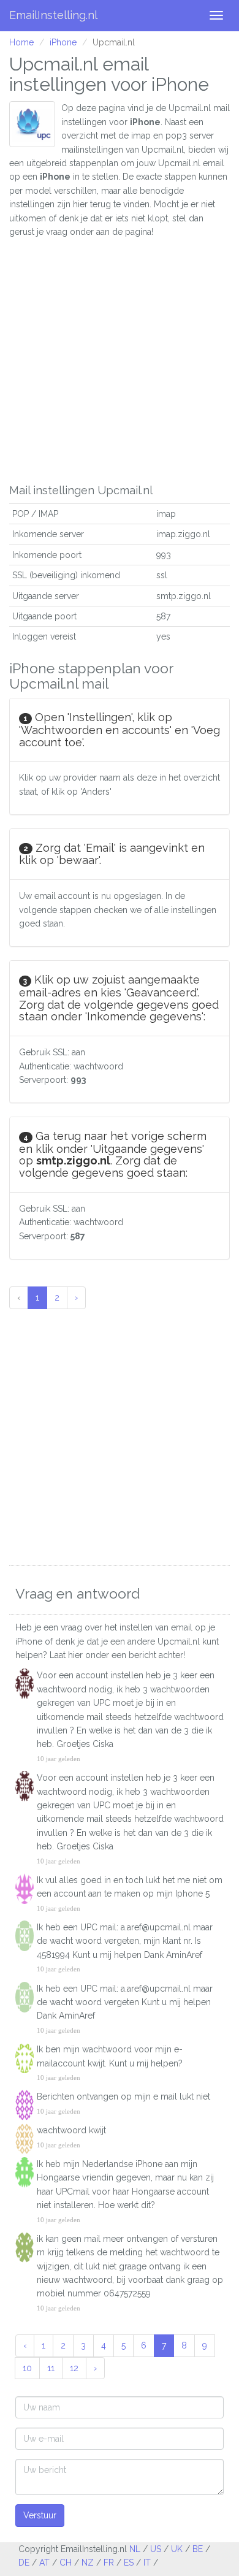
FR (109, 2563)
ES (129, 2563)
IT (147, 2563)
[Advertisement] (120, 358)
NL (135, 2549)
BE (198, 2549)
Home (21, 42)
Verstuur (40, 2515)
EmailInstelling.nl (53, 15)
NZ (88, 2563)
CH (66, 2563)
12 (74, 2368)
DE (24, 2563)
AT (44, 2563)
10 (27, 2368)
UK (177, 2549)
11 (51, 2368)
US (156, 2549)
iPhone (63, 42)
